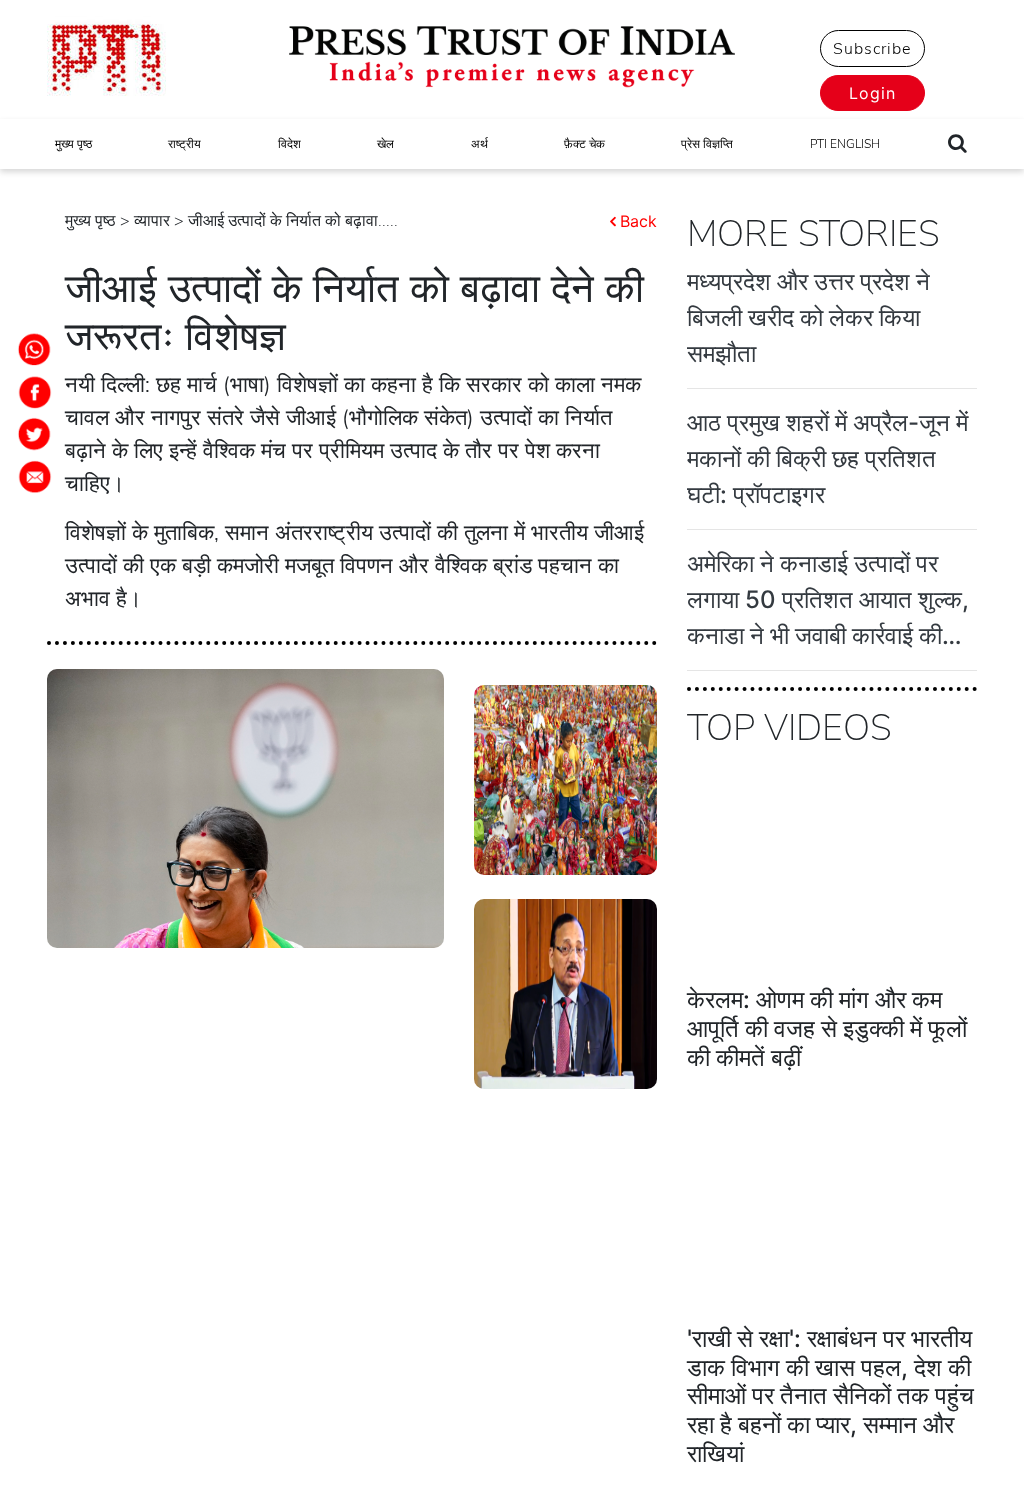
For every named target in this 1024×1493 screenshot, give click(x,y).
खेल (385, 144)
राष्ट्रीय (184, 144)
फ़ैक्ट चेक (584, 144)
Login (872, 93)
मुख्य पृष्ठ (73, 144)
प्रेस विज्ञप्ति (707, 144)
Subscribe (872, 49)
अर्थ (479, 144)
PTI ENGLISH (845, 144)
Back (638, 221)
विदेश (289, 144)
